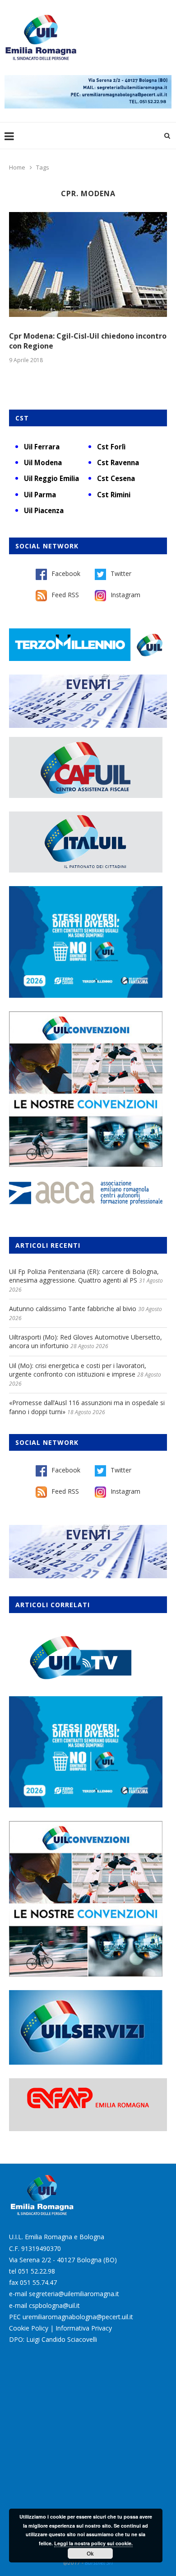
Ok (90, 2553)
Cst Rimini (114, 495)
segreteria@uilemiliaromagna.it (74, 2294)
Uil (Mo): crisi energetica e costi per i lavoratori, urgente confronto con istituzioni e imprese (78, 1370)
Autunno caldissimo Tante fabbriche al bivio (73, 1309)
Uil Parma (40, 495)
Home (17, 167)
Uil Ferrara (42, 447)
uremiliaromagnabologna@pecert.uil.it (78, 2317)
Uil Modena (43, 462)
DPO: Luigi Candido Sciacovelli (53, 2339)
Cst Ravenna (118, 462)
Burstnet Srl (99, 2563)
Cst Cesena (116, 478)
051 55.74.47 (38, 2282)
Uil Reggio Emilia (51, 478)
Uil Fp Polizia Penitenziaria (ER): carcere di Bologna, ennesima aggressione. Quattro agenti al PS (84, 1276)
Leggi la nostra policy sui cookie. (93, 2543)
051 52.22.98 (37, 2271)
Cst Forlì (111, 447)
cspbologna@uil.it (54, 2305)
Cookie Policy (29, 2328)
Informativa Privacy (84, 2328)
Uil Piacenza (44, 510)
